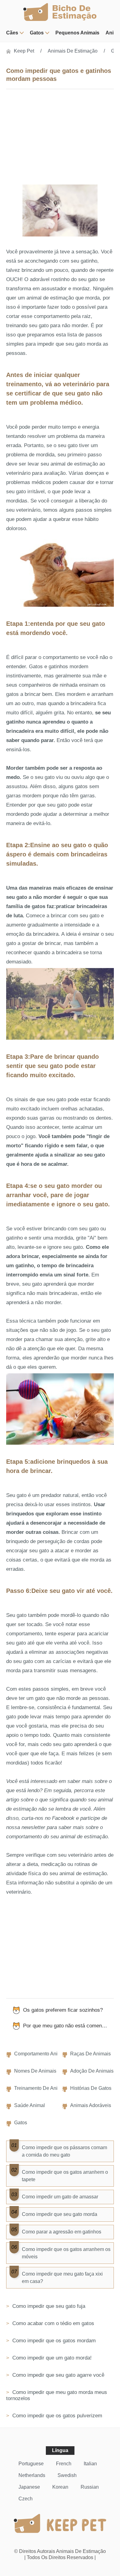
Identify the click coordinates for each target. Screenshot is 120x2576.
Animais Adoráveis (91, 2105)
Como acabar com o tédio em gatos (52, 2323)
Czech (26, 2499)
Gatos (37, 33)
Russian (90, 2487)
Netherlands (32, 2475)
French (64, 2464)
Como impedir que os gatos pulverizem (56, 2416)
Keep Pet (24, 51)
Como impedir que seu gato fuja (48, 2306)
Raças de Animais (90, 2054)
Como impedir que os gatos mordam (53, 2341)
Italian (90, 2464)
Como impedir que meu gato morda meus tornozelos (57, 2395)
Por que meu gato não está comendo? (67, 2026)
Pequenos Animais (77, 33)
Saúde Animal (30, 2105)
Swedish (67, 2475)
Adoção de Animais (92, 2071)
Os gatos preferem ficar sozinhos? (63, 2010)
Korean (60, 2487)
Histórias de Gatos (91, 2088)
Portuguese (31, 2464)
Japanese (29, 2487)
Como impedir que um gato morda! (51, 2358)
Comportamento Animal (40, 2054)
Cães (12, 33)
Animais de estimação (73, 51)
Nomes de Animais (35, 2071)
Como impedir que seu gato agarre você (58, 2375)
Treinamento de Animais (41, 2088)
